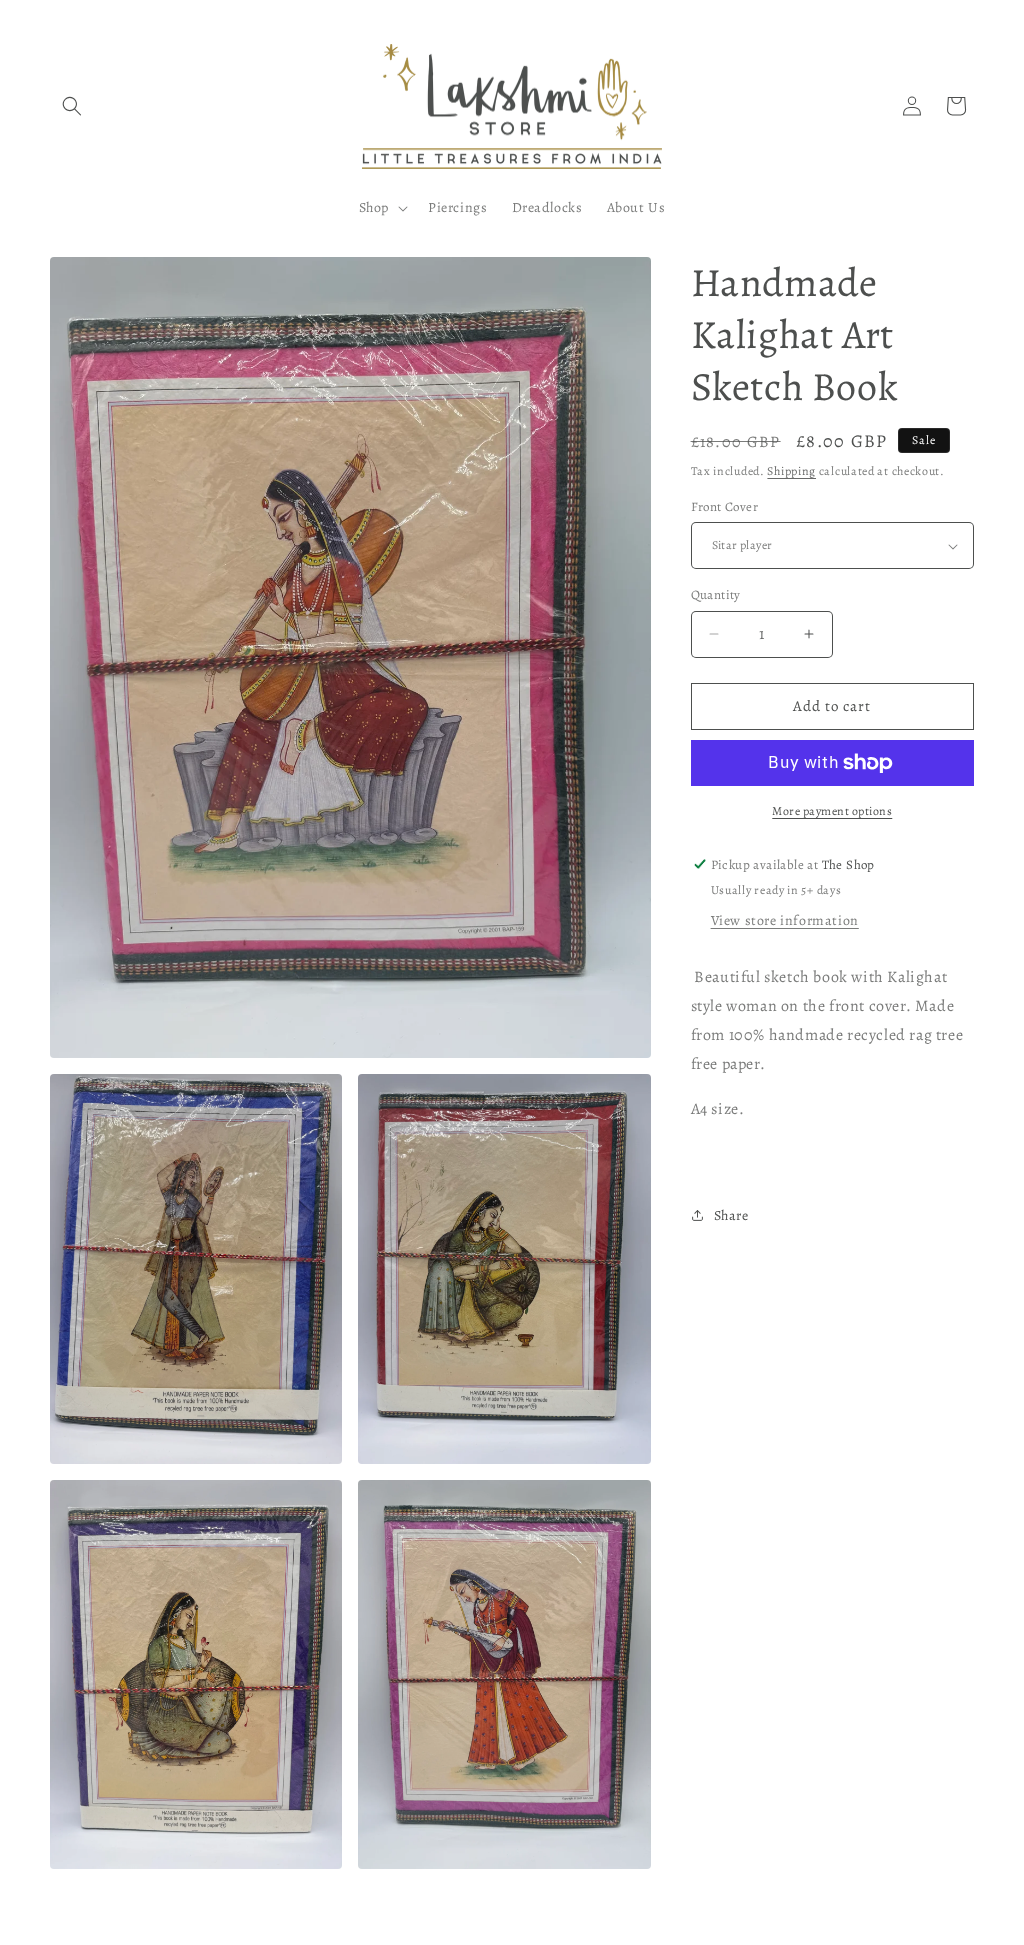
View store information (785, 920)
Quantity (716, 594)
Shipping (791, 471)
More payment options (832, 811)
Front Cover (724, 506)
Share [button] (731, 1215)
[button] (72, 106)
